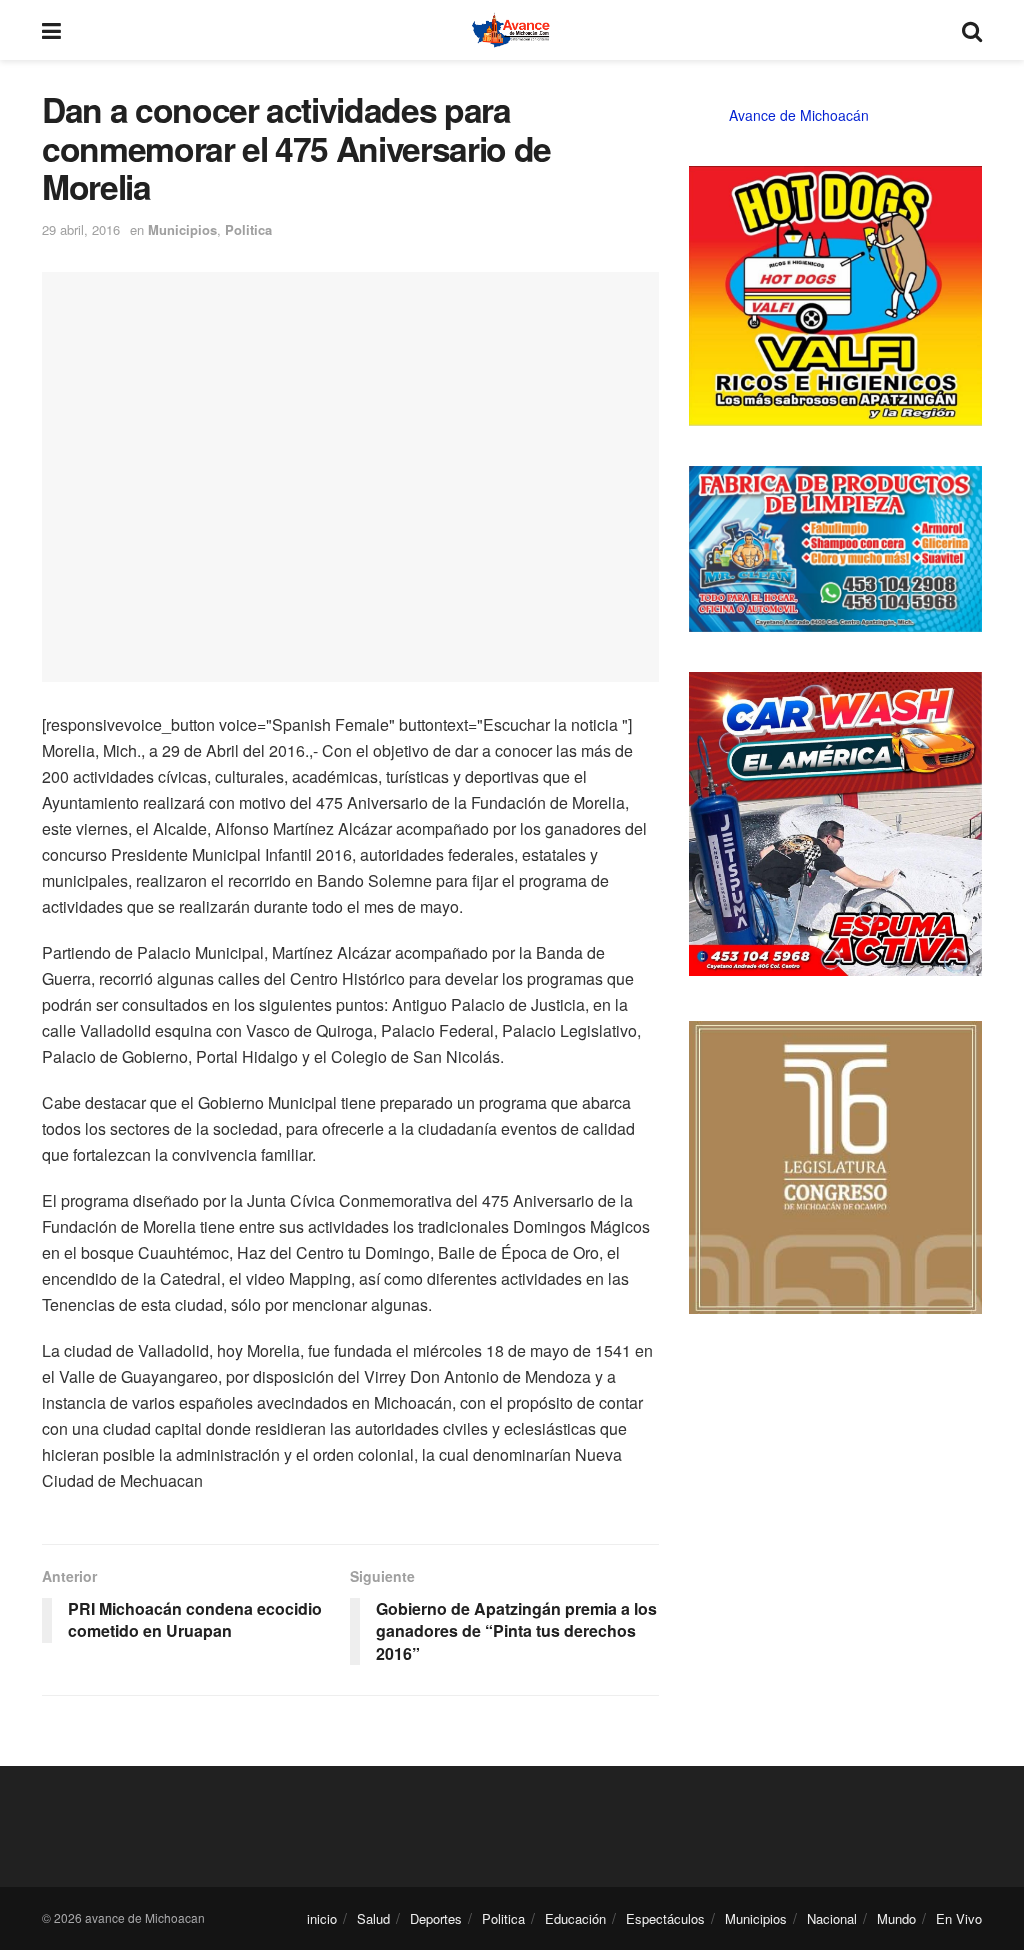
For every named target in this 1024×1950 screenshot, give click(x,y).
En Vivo (959, 1918)
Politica (248, 229)
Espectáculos (665, 1918)
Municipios (182, 229)
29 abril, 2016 (81, 229)
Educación (575, 1918)
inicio (322, 1918)
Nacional (832, 1918)
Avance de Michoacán (799, 115)
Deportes (436, 1918)
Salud (373, 1918)
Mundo (896, 1918)
